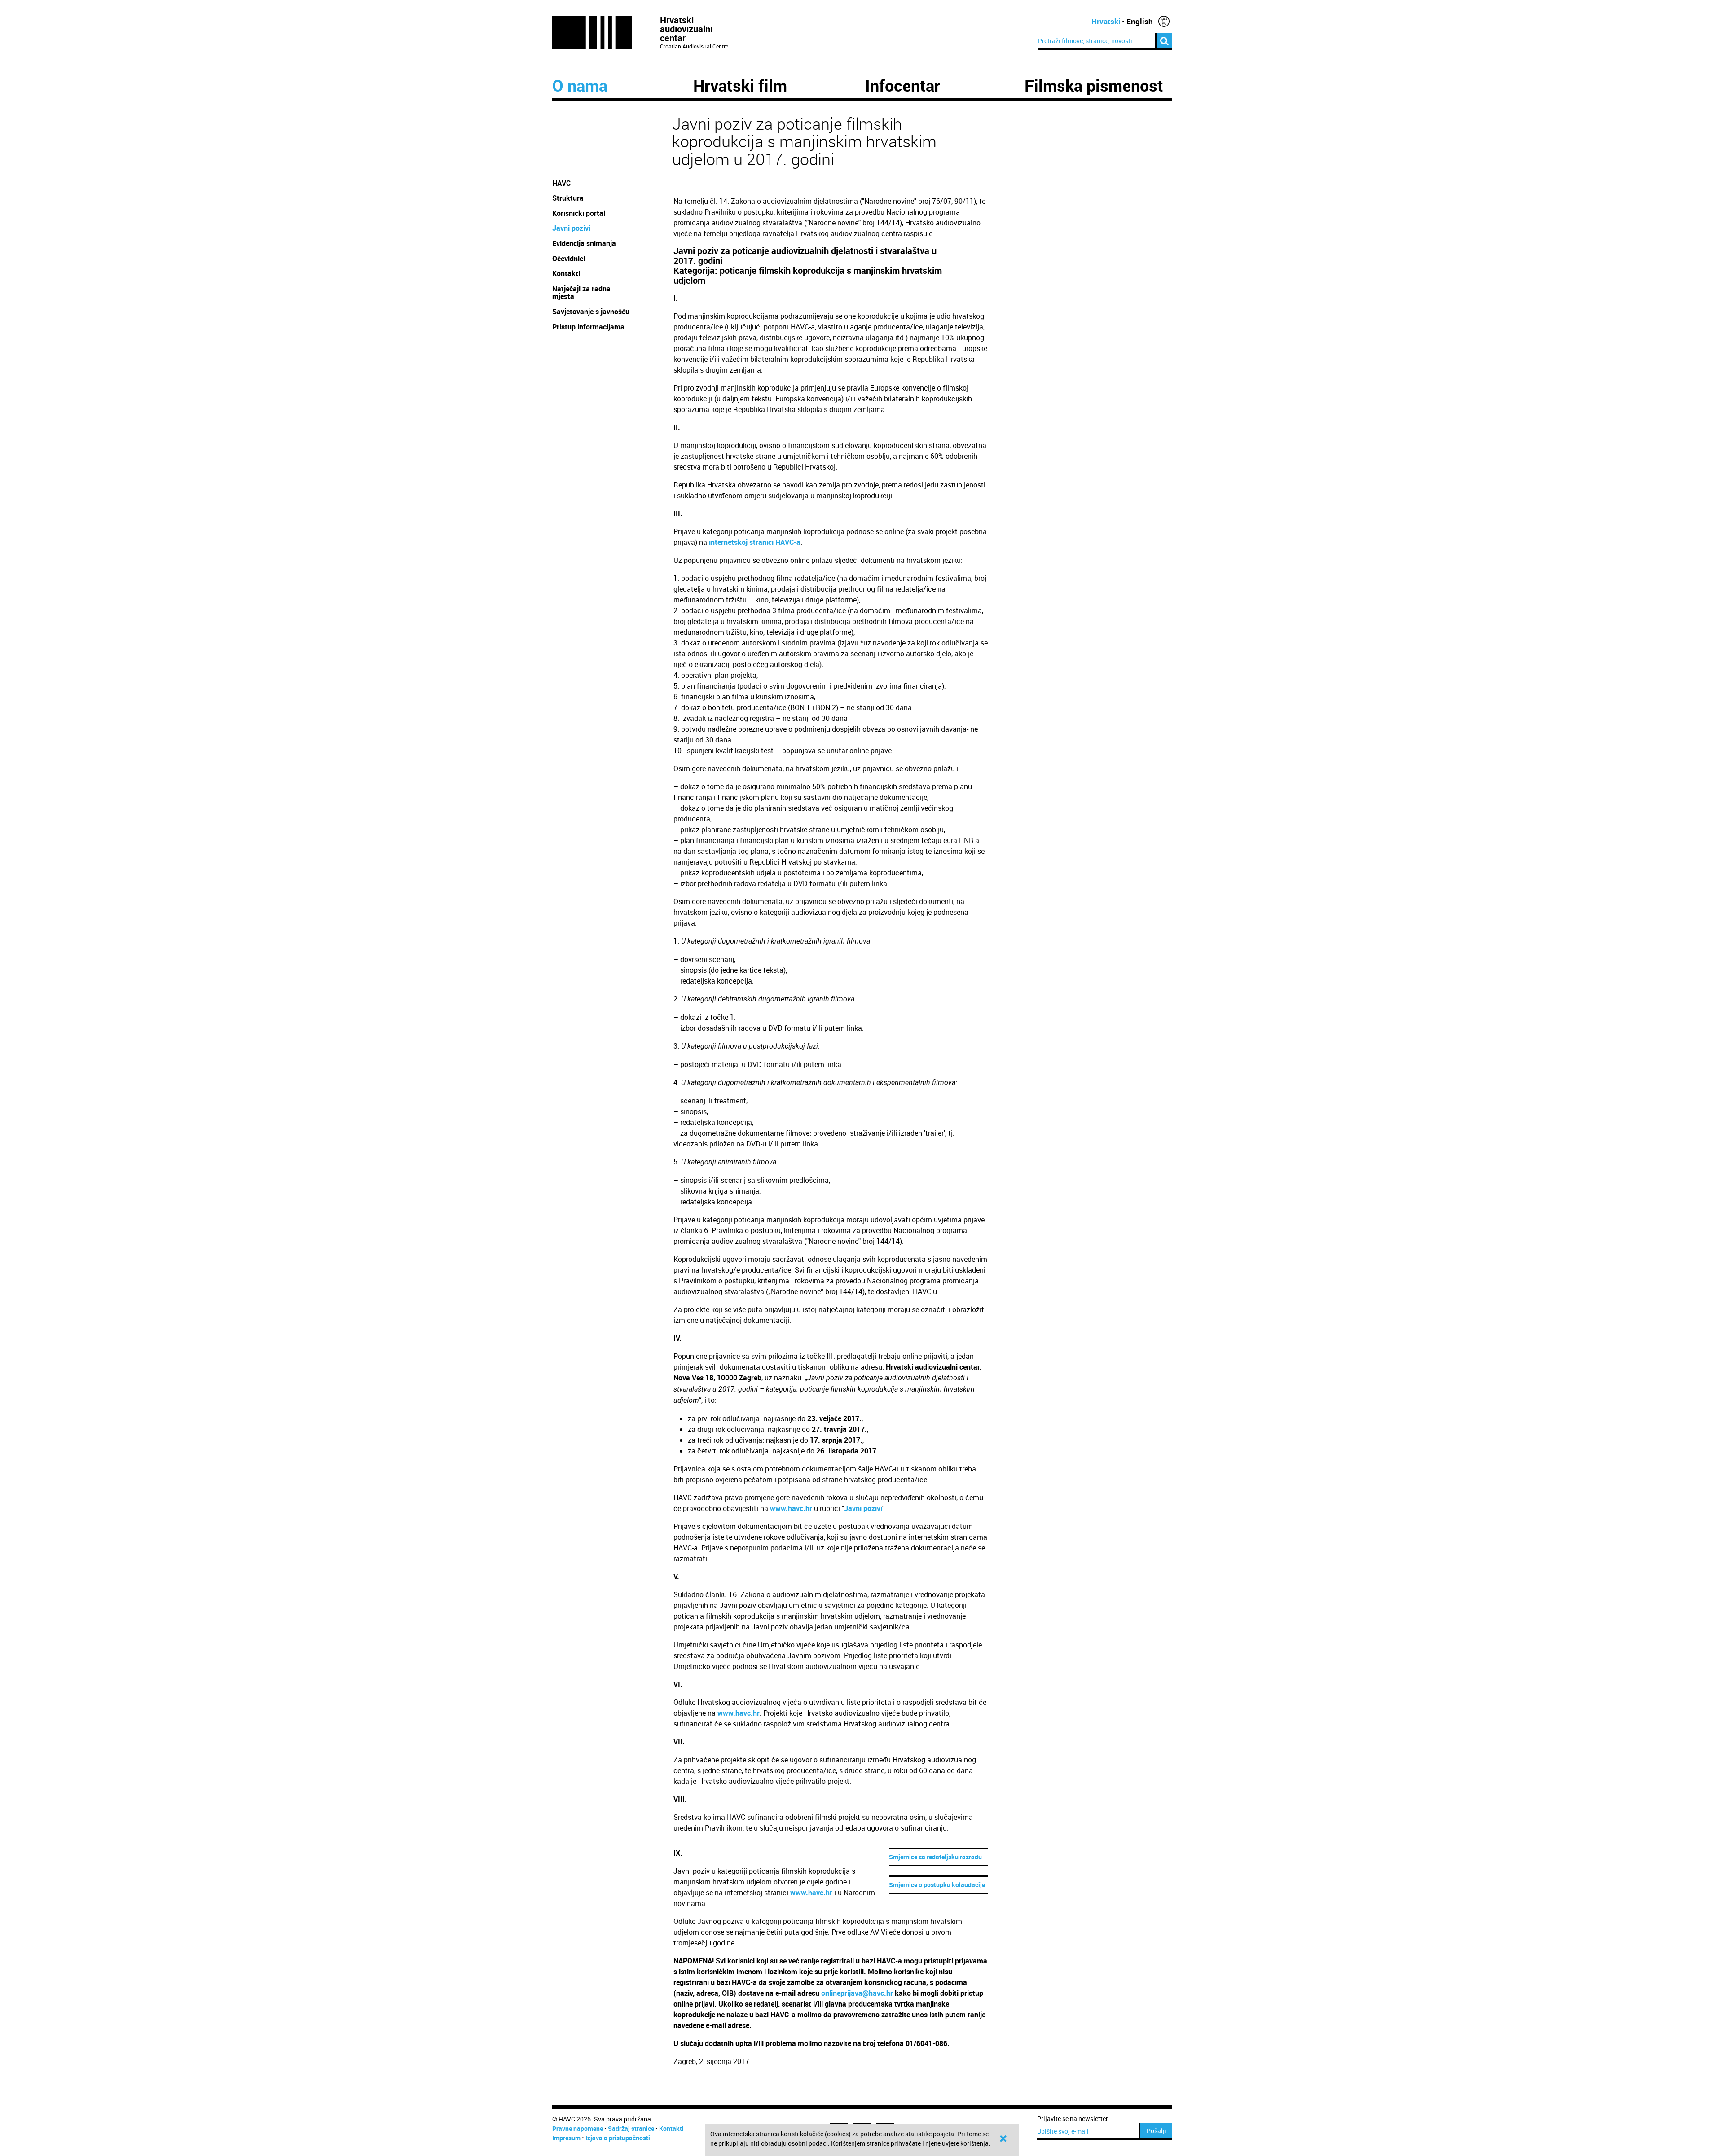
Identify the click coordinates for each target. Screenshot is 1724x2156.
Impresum (566, 2138)
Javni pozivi (571, 228)
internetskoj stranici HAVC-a (755, 542)
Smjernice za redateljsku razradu (935, 1857)
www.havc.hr (791, 1508)
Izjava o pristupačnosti (618, 2138)
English (1140, 21)
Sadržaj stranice (631, 2128)
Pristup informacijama (589, 327)
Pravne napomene (578, 2128)
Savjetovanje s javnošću (591, 312)
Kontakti (566, 273)
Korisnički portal (579, 213)
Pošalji (1157, 2131)
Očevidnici (569, 259)
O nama (580, 85)
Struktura (568, 198)
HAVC (561, 183)
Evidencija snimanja (584, 243)
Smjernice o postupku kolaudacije (937, 1885)
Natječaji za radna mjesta (581, 293)
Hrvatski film (740, 85)
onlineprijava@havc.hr (857, 1993)
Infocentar (903, 85)
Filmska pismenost (1094, 85)
